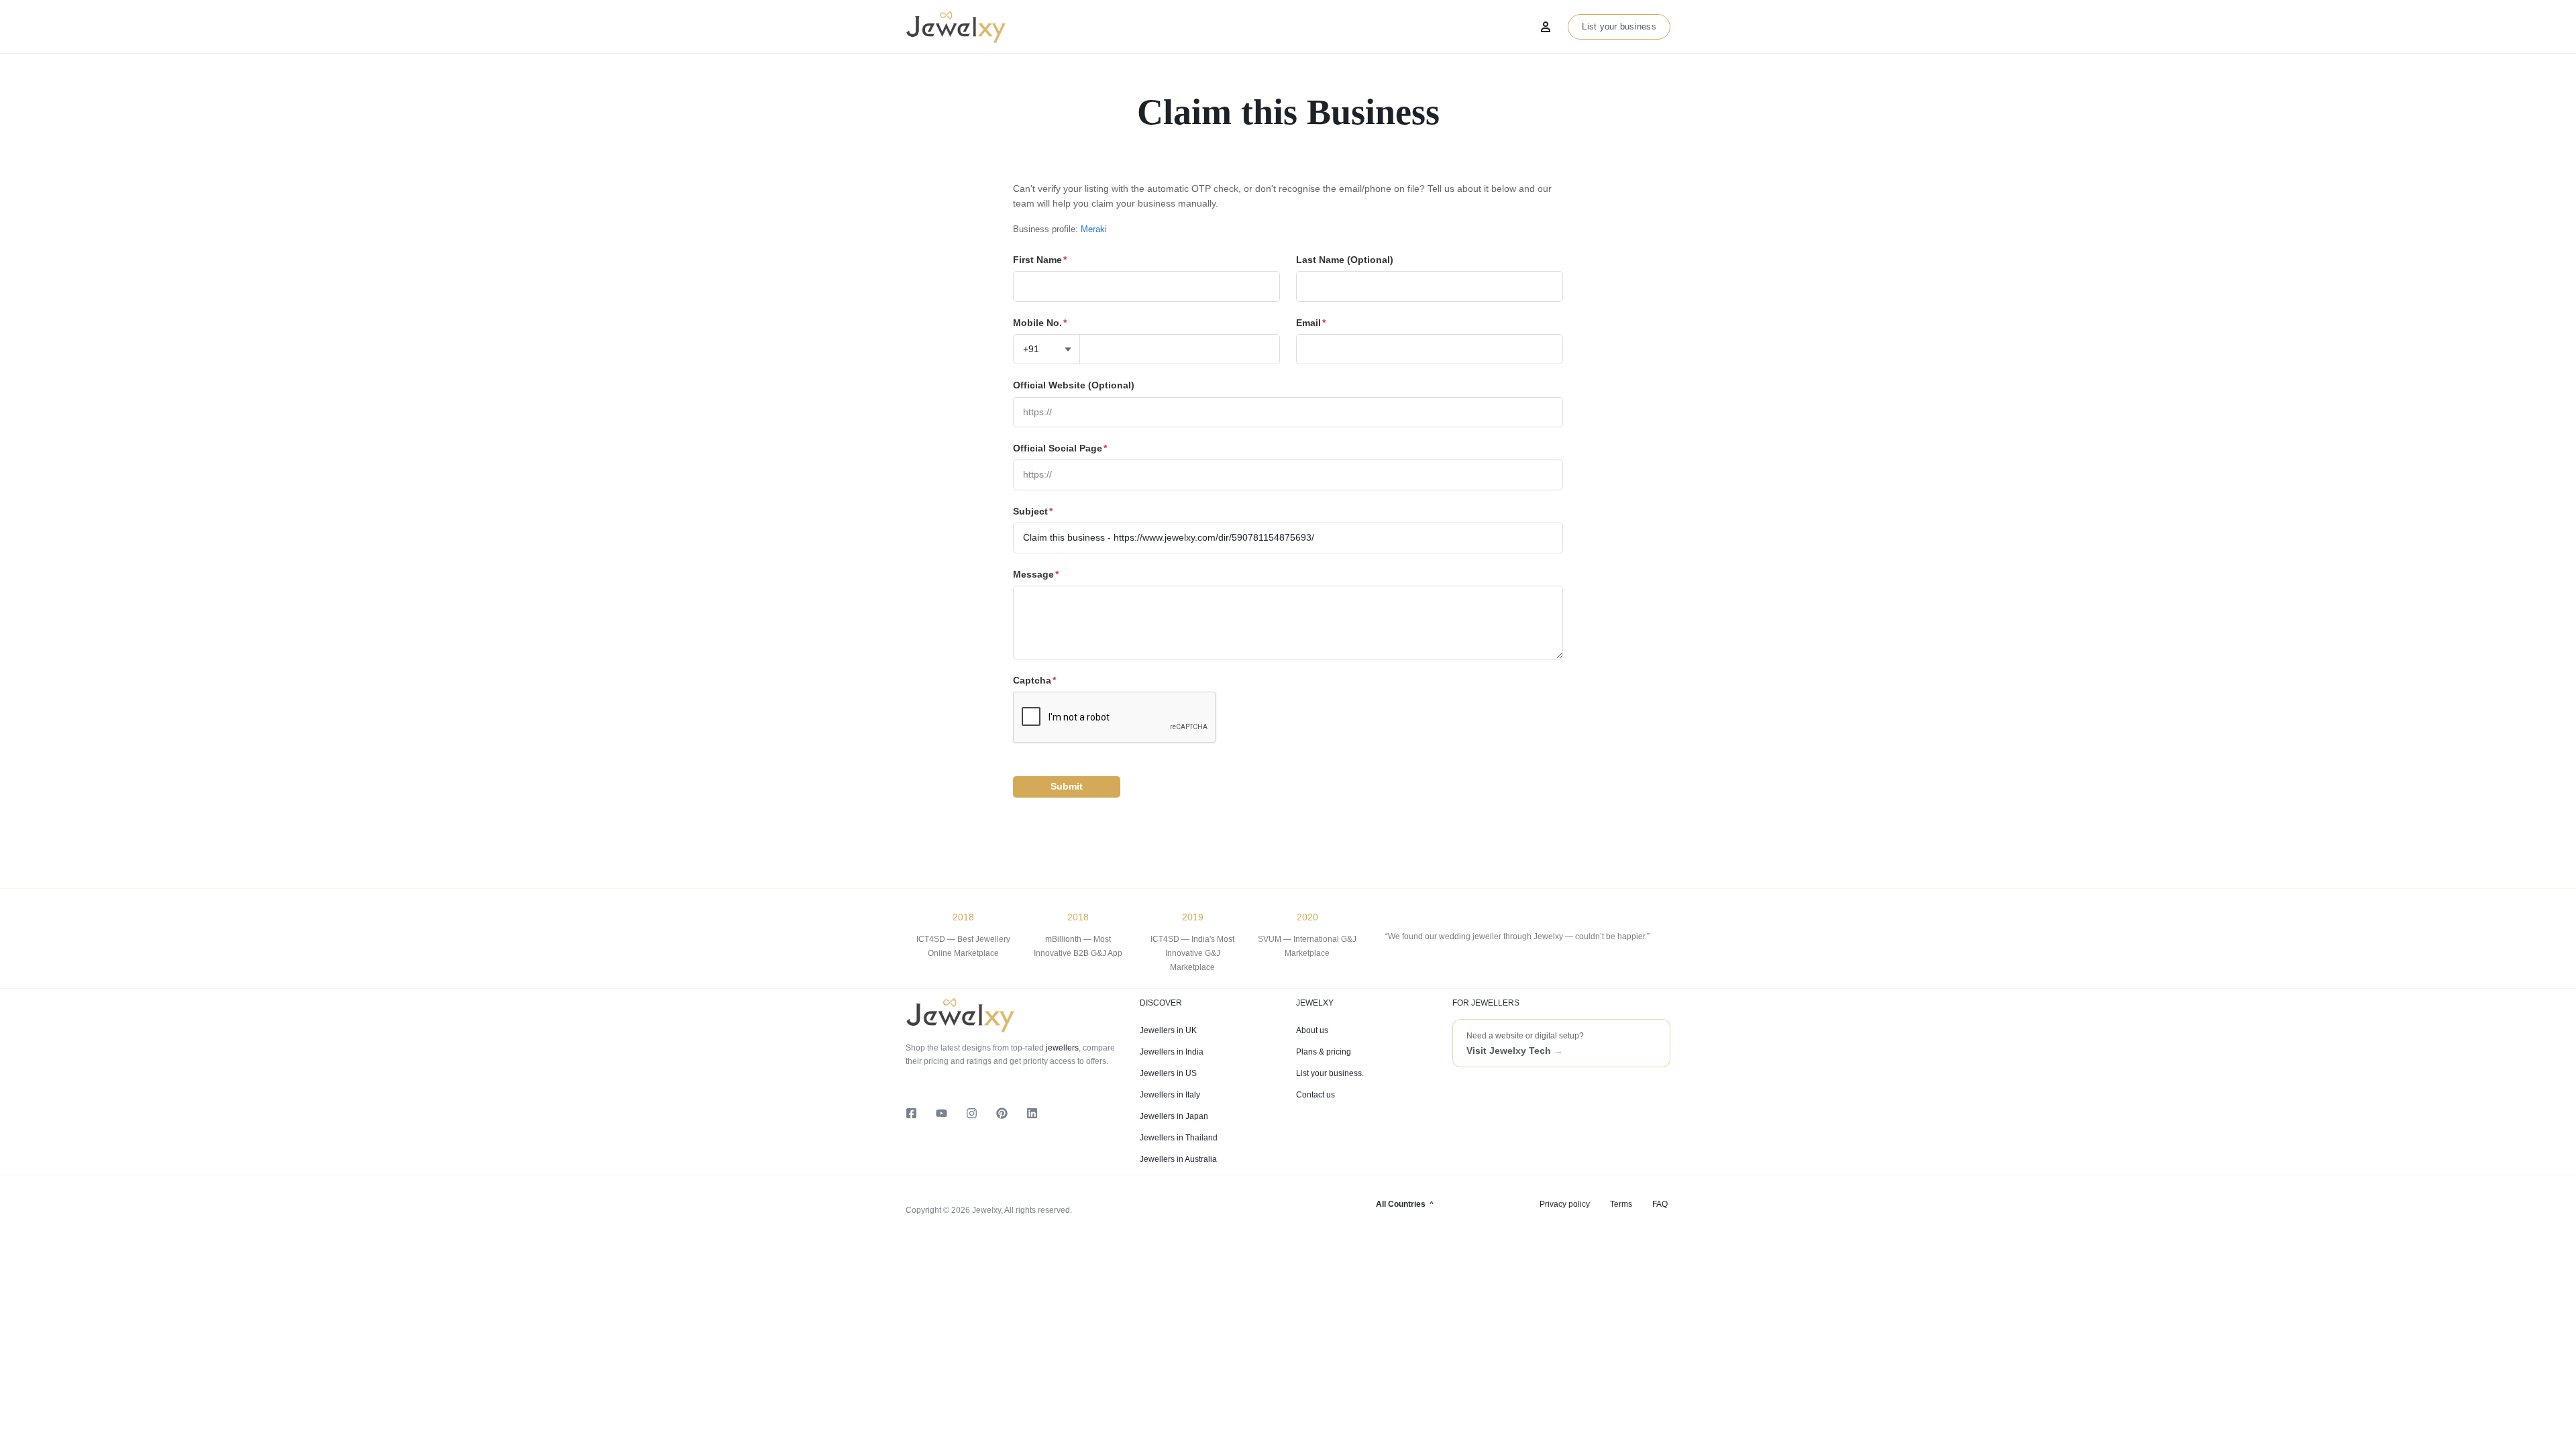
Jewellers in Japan (1174, 1116)
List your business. (1330, 1073)
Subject (1033, 511)
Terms (1621, 1204)
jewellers (1061, 1048)
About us (1312, 1030)
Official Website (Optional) (1074, 385)
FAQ (1660, 1204)
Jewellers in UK (1168, 1030)
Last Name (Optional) (1345, 260)
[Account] (1546, 27)
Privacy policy (1565, 1204)
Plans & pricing (1324, 1052)
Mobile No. (1040, 323)
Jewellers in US (1168, 1073)
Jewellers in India (1172, 1052)
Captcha (1034, 680)
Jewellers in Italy (1170, 1095)
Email (1311, 323)
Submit (1067, 786)
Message (1036, 574)
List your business (1619, 26)
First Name (1040, 260)
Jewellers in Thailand (1179, 1138)
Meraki (1094, 229)
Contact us (1316, 1095)
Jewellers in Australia (1178, 1159)
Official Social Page (1060, 448)
